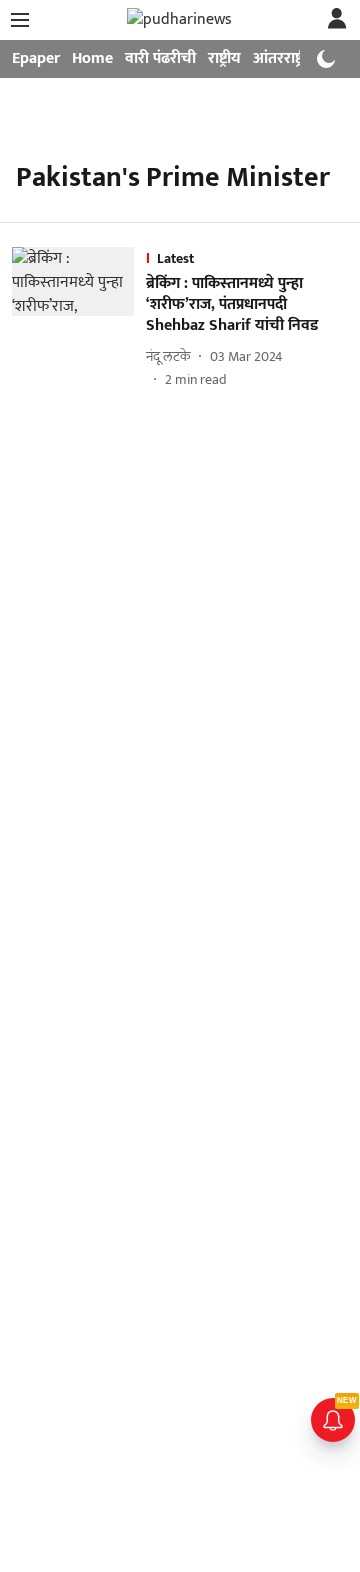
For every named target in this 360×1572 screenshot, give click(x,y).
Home (92, 58)
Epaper (36, 58)
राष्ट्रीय (224, 58)
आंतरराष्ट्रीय (285, 58)
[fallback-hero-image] (79, 318)
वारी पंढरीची (160, 58)
